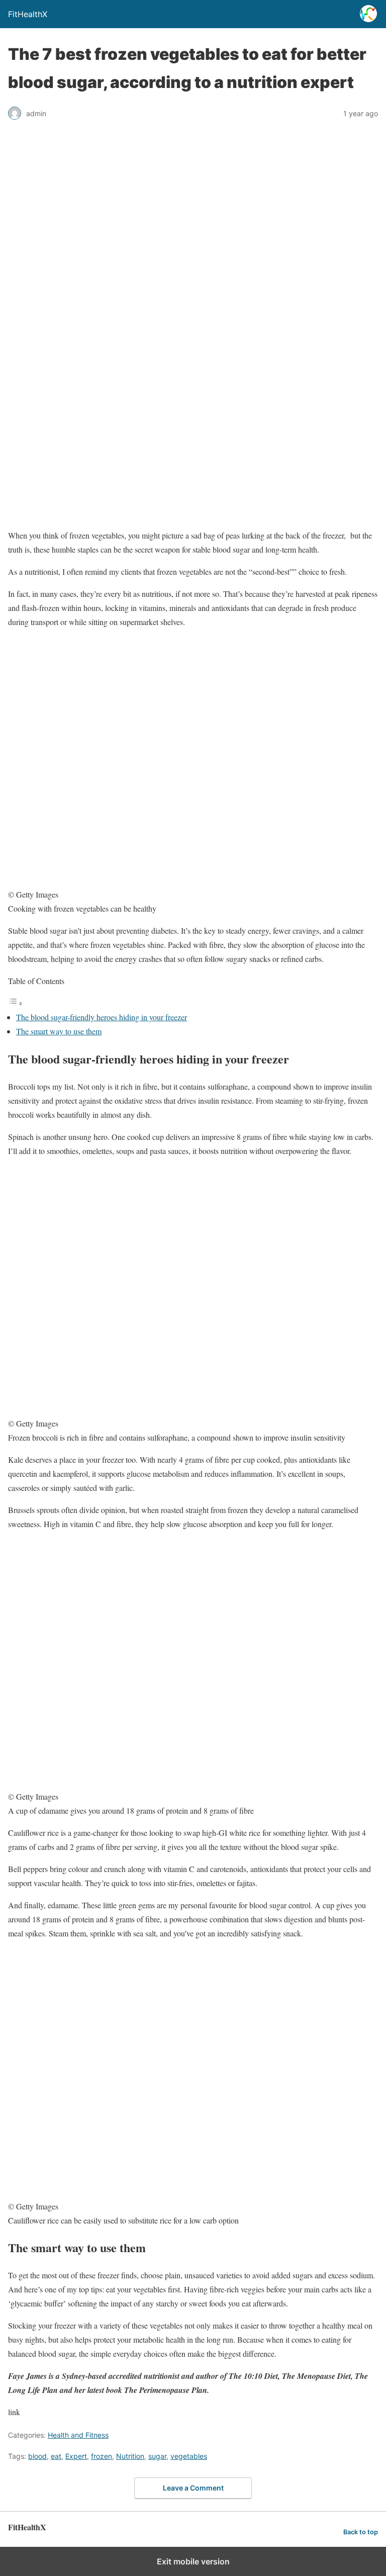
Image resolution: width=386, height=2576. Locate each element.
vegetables (189, 2456)
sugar (157, 2456)
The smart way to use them (59, 1031)
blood (37, 2456)
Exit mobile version (193, 2561)
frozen (102, 2456)
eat (56, 2456)
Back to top (361, 2532)
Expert (76, 2456)
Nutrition (130, 2456)
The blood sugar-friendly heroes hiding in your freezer (102, 1017)
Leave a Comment (193, 2488)
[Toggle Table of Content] (16, 1003)
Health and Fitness (78, 2435)
